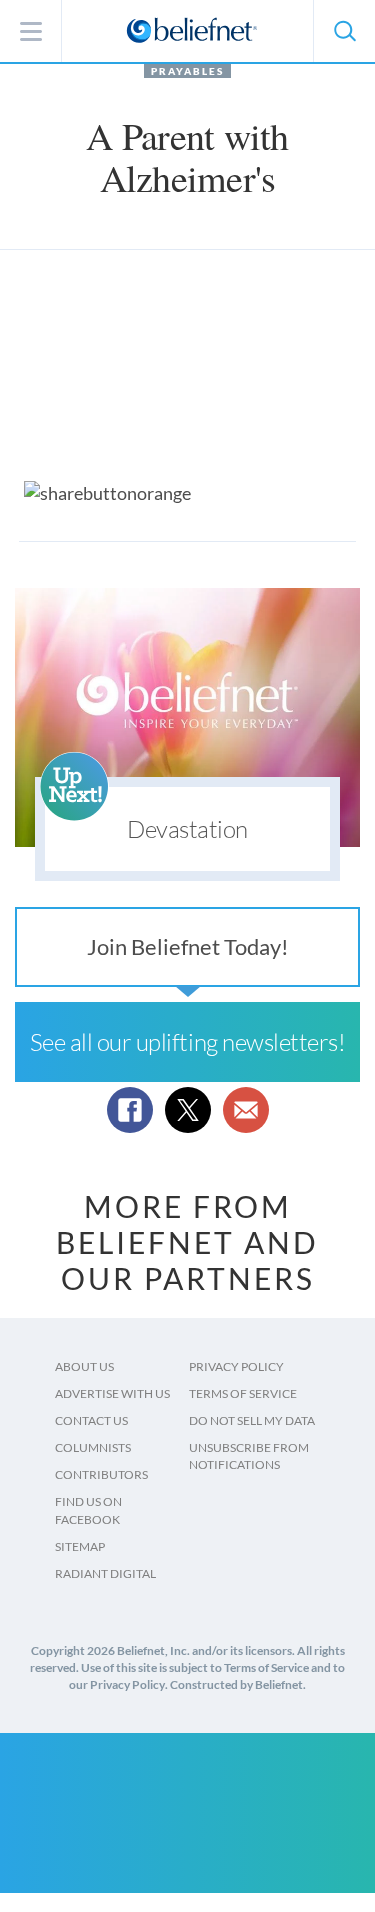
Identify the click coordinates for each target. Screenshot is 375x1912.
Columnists (93, 1447)
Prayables (187, 71)
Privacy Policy (236, 1366)
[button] (344, 31)
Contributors (101, 1474)
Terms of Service (243, 1393)
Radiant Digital (105, 1573)
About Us (84, 1366)
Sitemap (80, 1546)
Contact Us (91, 1420)
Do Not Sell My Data (252, 1420)
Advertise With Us (112, 1393)
